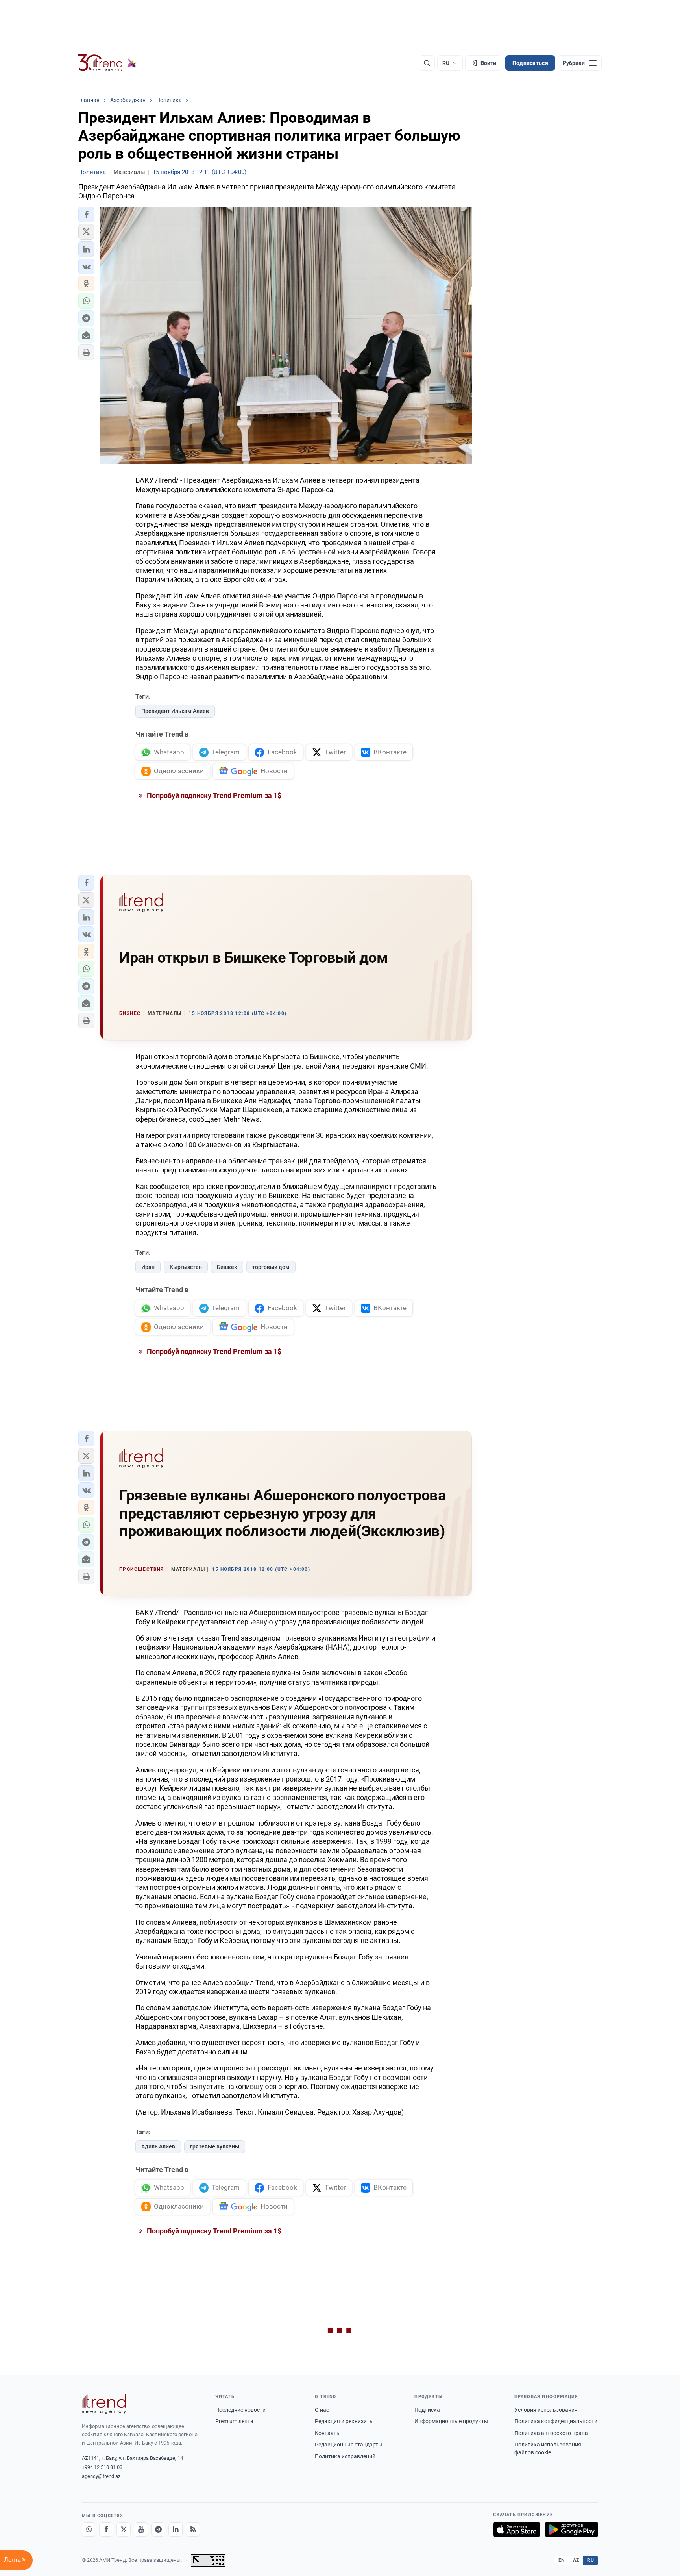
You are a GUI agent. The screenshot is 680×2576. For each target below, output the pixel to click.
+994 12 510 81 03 (102, 2467)
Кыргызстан (186, 1267)
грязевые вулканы (215, 2146)
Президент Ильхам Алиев (175, 711)
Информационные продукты (451, 2421)
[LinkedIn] (176, 2530)
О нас (322, 2410)
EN (562, 2560)
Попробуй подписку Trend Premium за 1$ (213, 795)
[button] (86, 215)
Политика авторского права (551, 2433)
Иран (148, 1267)
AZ (576, 2560)
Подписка (427, 2410)
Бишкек (227, 1267)
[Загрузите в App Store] (517, 2530)
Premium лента (234, 2421)
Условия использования (546, 2410)
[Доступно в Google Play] (572, 2530)
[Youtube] (141, 2530)
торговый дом (271, 1267)
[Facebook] (106, 2530)
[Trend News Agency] (104, 2404)
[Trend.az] (107, 63)
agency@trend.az (101, 2476)
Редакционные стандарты (349, 2445)
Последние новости (240, 2410)
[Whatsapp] (89, 2530)
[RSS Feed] (193, 2530)
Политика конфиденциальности (556, 2421)
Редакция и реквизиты (344, 2421)
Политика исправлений (345, 2456)
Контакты (328, 2433)
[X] (124, 2530)
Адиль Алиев (158, 2146)
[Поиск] (427, 63)
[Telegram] (158, 2530)
